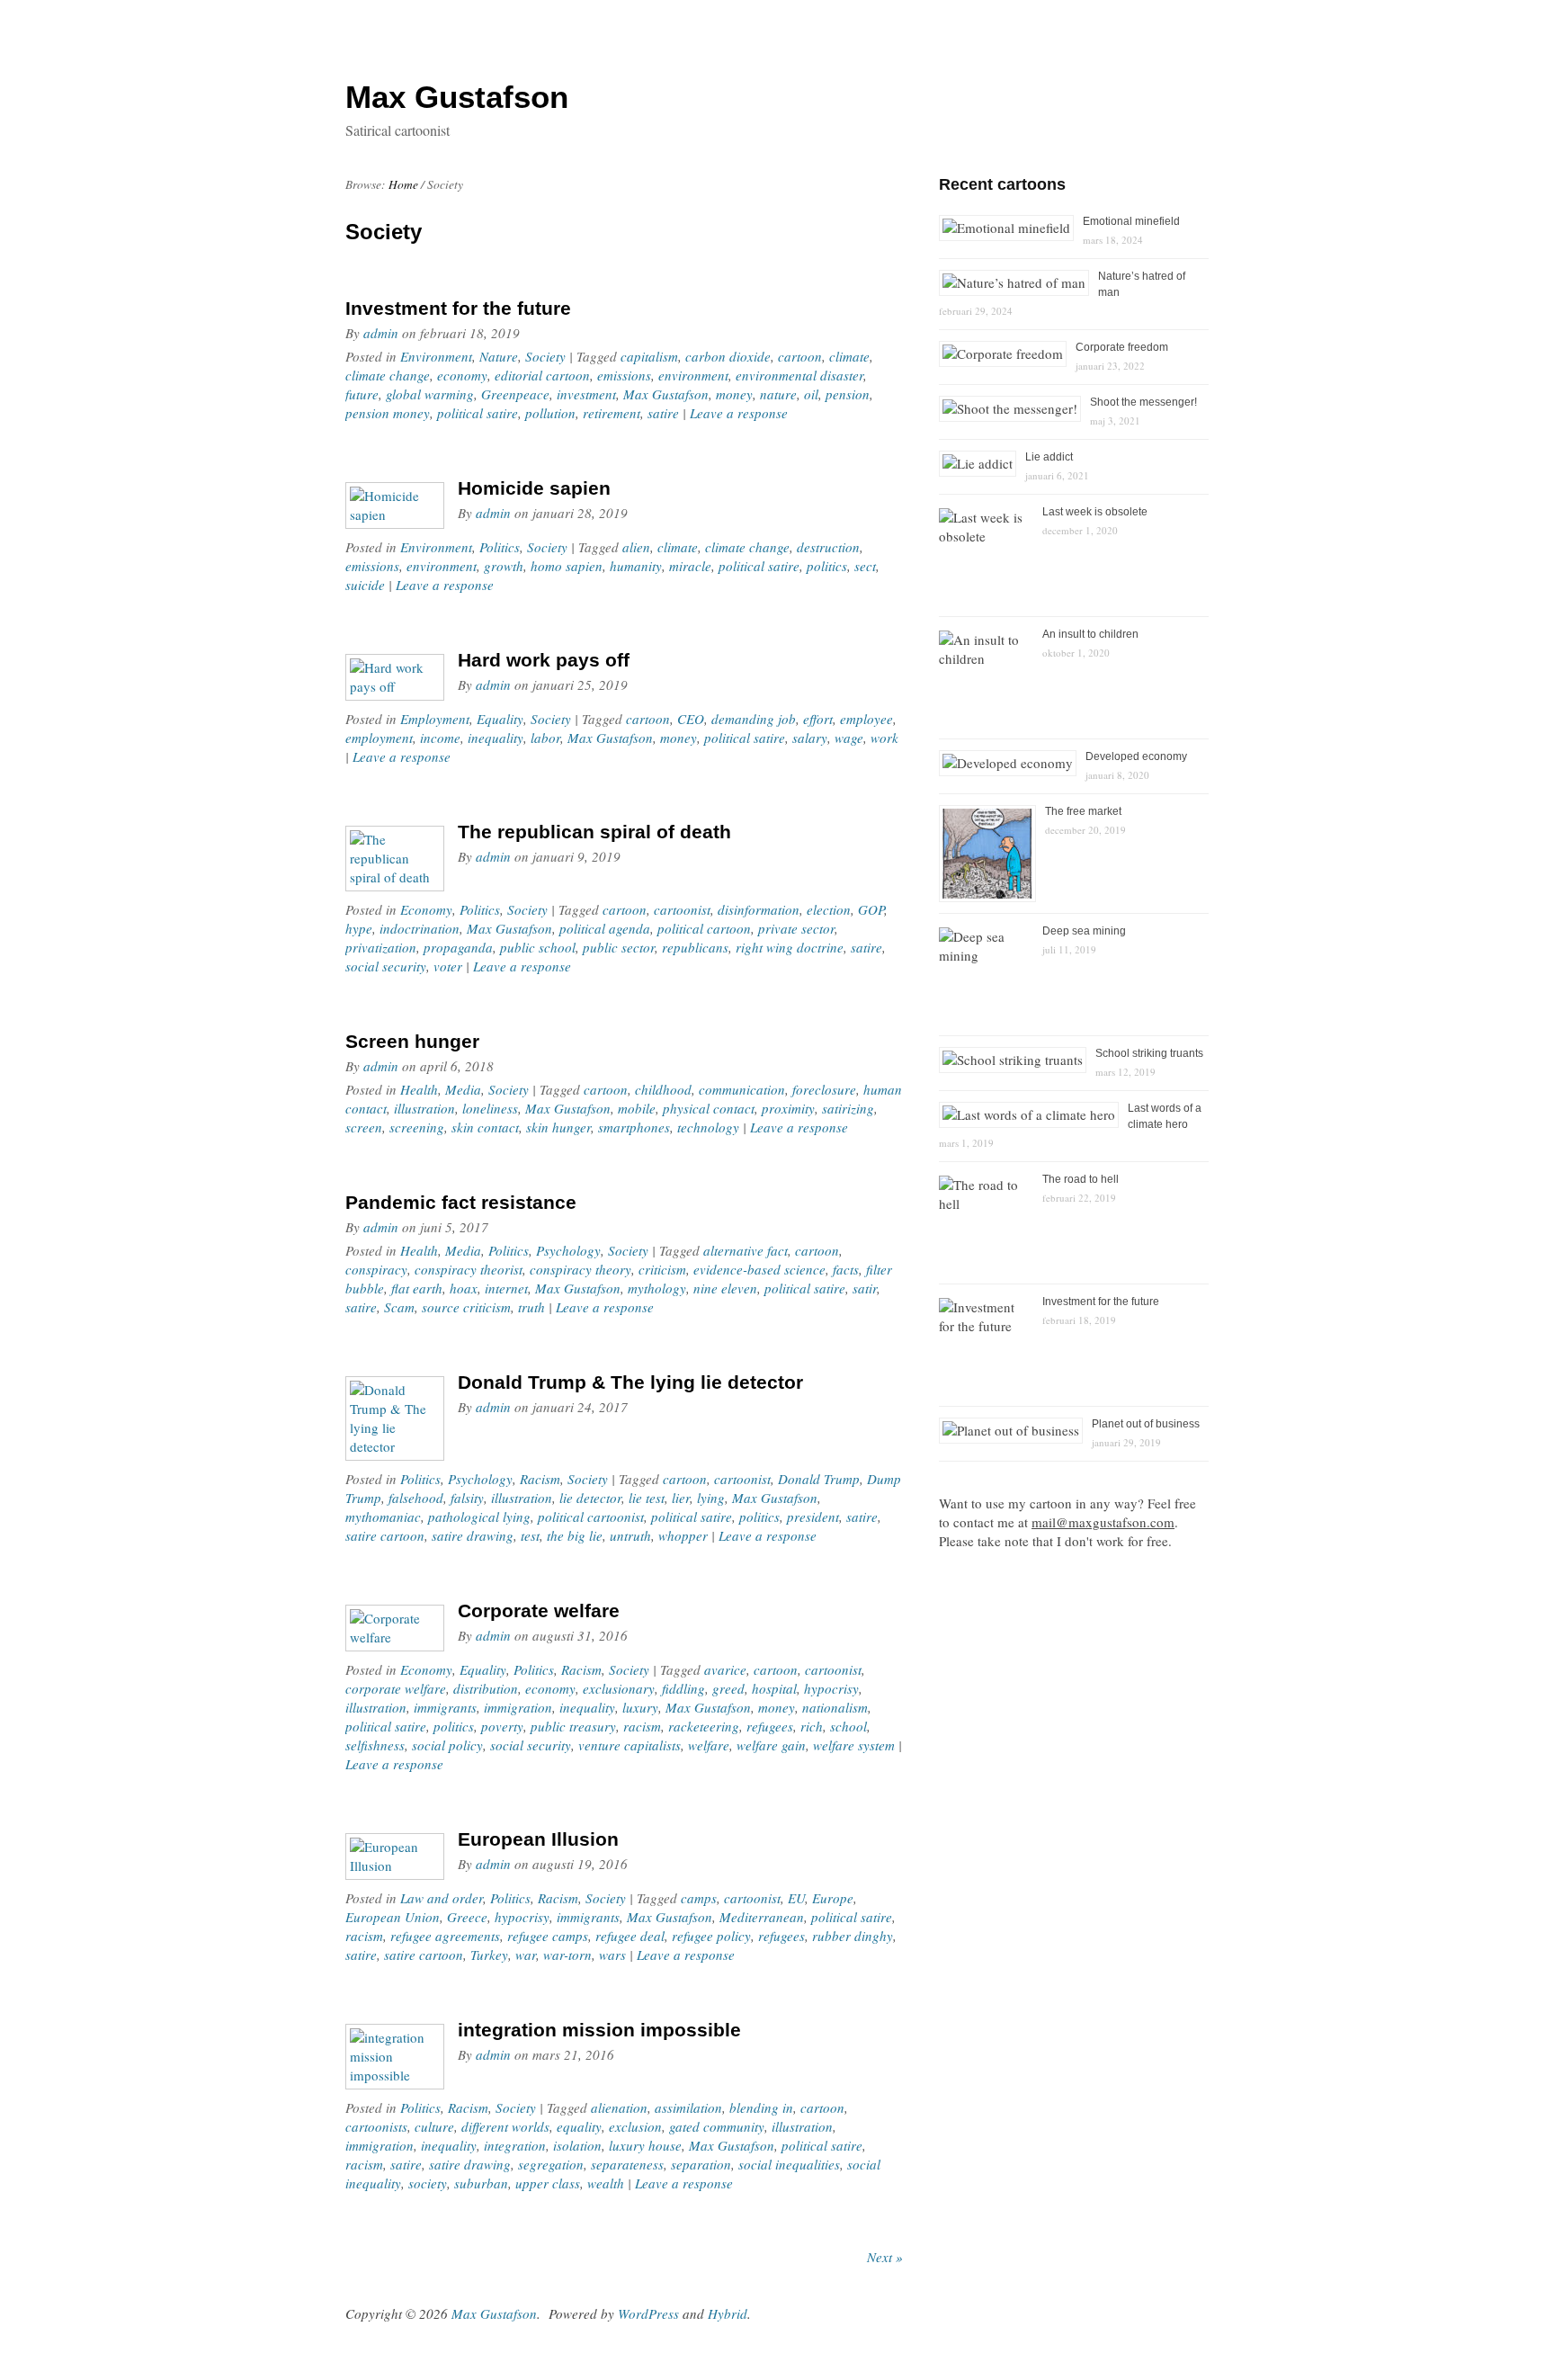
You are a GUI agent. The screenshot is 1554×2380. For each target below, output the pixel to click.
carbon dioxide (728, 356)
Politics (500, 547)
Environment (436, 356)
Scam (399, 1307)
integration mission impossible (599, 2030)
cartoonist (682, 909)
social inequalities (789, 2164)
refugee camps (548, 1936)
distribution (486, 1688)
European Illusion (538, 1839)
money (734, 394)
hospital (774, 1688)
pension (848, 394)
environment (693, 375)
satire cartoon (385, 1535)
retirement (612, 413)
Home (403, 184)
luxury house (645, 2145)
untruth (630, 1535)
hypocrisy (831, 1688)
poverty (502, 1726)
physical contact (709, 1108)
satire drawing (473, 1535)
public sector (619, 947)
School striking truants (1149, 1053)
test (530, 1535)
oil (811, 394)
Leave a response (739, 413)
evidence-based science (759, 1269)
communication (742, 1089)
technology (708, 1127)
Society (545, 356)
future (362, 394)
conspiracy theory (581, 1269)
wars (612, 1955)
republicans (695, 947)
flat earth (417, 1288)
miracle (690, 566)
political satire (478, 413)
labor (545, 738)
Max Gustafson (666, 394)
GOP (871, 909)
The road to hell (1081, 1179)
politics (827, 566)
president (813, 1517)
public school (538, 947)
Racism (540, 1479)
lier (681, 1498)
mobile (637, 1108)
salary (810, 738)
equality (579, 2126)
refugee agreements (445, 1936)
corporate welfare (396, 1688)
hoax (464, 1288)
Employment (435, 719)
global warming (430, 394)
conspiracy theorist (469, 1269)
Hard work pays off (544, 660)
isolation (577, 2145)
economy (462, 375)
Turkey (489, 1955)
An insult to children (1090, 634)
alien (636, 547)
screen (364, 1127)
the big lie (575, 1535)
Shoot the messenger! (1143, 402)
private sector (796, 928)
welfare (709, 1745)
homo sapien (567, 566)
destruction (828, 547)
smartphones (634, 1127)
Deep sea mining (1084, 931)
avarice (725, 1669)
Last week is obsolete (1095, 512)
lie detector (590, 1498)
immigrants (445, 1707)
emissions (624, 375)
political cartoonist (591, 1517)
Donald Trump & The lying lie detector (630, 1382)
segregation (551, 2164)
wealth (606, 2183)
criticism (662, 1269)
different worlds (505, 2126)
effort (818, 719)
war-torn (567, 1955)
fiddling (683, 1688)
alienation (619, 2107)
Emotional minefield (1131, 221)
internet (506, 1288)
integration (515, 2145)
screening (417, 1127)
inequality (496, 738)
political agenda (605, 928)
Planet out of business (1146, 1424)
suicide (365, 585)
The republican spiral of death (594, 832)
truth (531, 1307)
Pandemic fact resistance (461, 1202)
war (526, 1955)
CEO (691, 719)
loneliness (490, 1108)
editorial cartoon (542, 375)
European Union (393, 1917)
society (428, 2183)
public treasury (573, 1726)
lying (711, 1498)
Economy (426, 909)
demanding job (754, 719)
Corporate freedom (1122, 347)
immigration (518, 1707)
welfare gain (771, 1745)
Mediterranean (762, 1917)
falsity (467, 1498)
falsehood (416, 1498)
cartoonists (376, 2126)
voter (448, 966)
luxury (640, 1707)
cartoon (800, 356)
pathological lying (479, 1517)
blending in (761, 2107)
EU (796, 1898)
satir (865, 1288)
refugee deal (630, 1936)
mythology (657, 1288)
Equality (500, 719)
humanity (636, 566)
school (848, 1726)
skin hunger (558, 1127)
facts (846, 1269)
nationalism (835, 1707)
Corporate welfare (539, 1611)
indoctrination (420, 928)
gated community (717, 2126)
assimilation (688, 2107)
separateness (627, 2164)
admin (381, 333)
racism (642, 1726)
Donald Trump (819, 1479)
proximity (788, 1108)
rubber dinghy (853, 1936)
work (884, 738)
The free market (1083, 811)
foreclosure (824, 1089)
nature (778, 394)
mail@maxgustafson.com (1103, 1522)
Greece (467, 1917)
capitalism (649, 356)
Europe (833, 1898)
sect (865, 566)
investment (586, 394)
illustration (424, 1108)
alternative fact (746, 1250)
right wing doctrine (790, 947)
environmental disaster (799, 375)
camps (699, 1898)
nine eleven (725, 1288)
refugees (770, 1726)
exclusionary (619, 1688)
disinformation (759, 909)
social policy (447, 1745)
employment (379, 738)
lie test (647, 1498)
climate (849, 356)
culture (434, 2126)
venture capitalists (630, 1745)
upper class (548, 2183)
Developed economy (1136, 756)
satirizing (848, 1108)
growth (504, 566)
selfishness (375, 1745)
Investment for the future (458, 308)
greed (728, 1688)
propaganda (458, 947)
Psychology (568, 1250)
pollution (550, 413)
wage (849, 738)
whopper (683, 1535)
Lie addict (1049, 457)
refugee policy (711, 1936)
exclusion (635, 2126)
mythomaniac (383, 1517)
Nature (499, 356)
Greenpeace (515, 394)
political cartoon (704, 928)
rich (812, 1726)
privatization (381, 947)
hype (359, 928)
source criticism (466, 1307)
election (829, 909)
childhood (663, 1089)
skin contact (485, 1127)
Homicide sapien (534, 488)
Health (419, 1089)
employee (866, 719)
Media (463, 1089)
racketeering (704, 1726)
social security (386, 966)
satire (663, 413)
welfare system (854, 1745)
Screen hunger (412, 1041)
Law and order (442, 1898)
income (440, 738)
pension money (388, 413)
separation (701, 2164)
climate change (388, 375)
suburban (481, 2183)
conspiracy (376, 1269)
